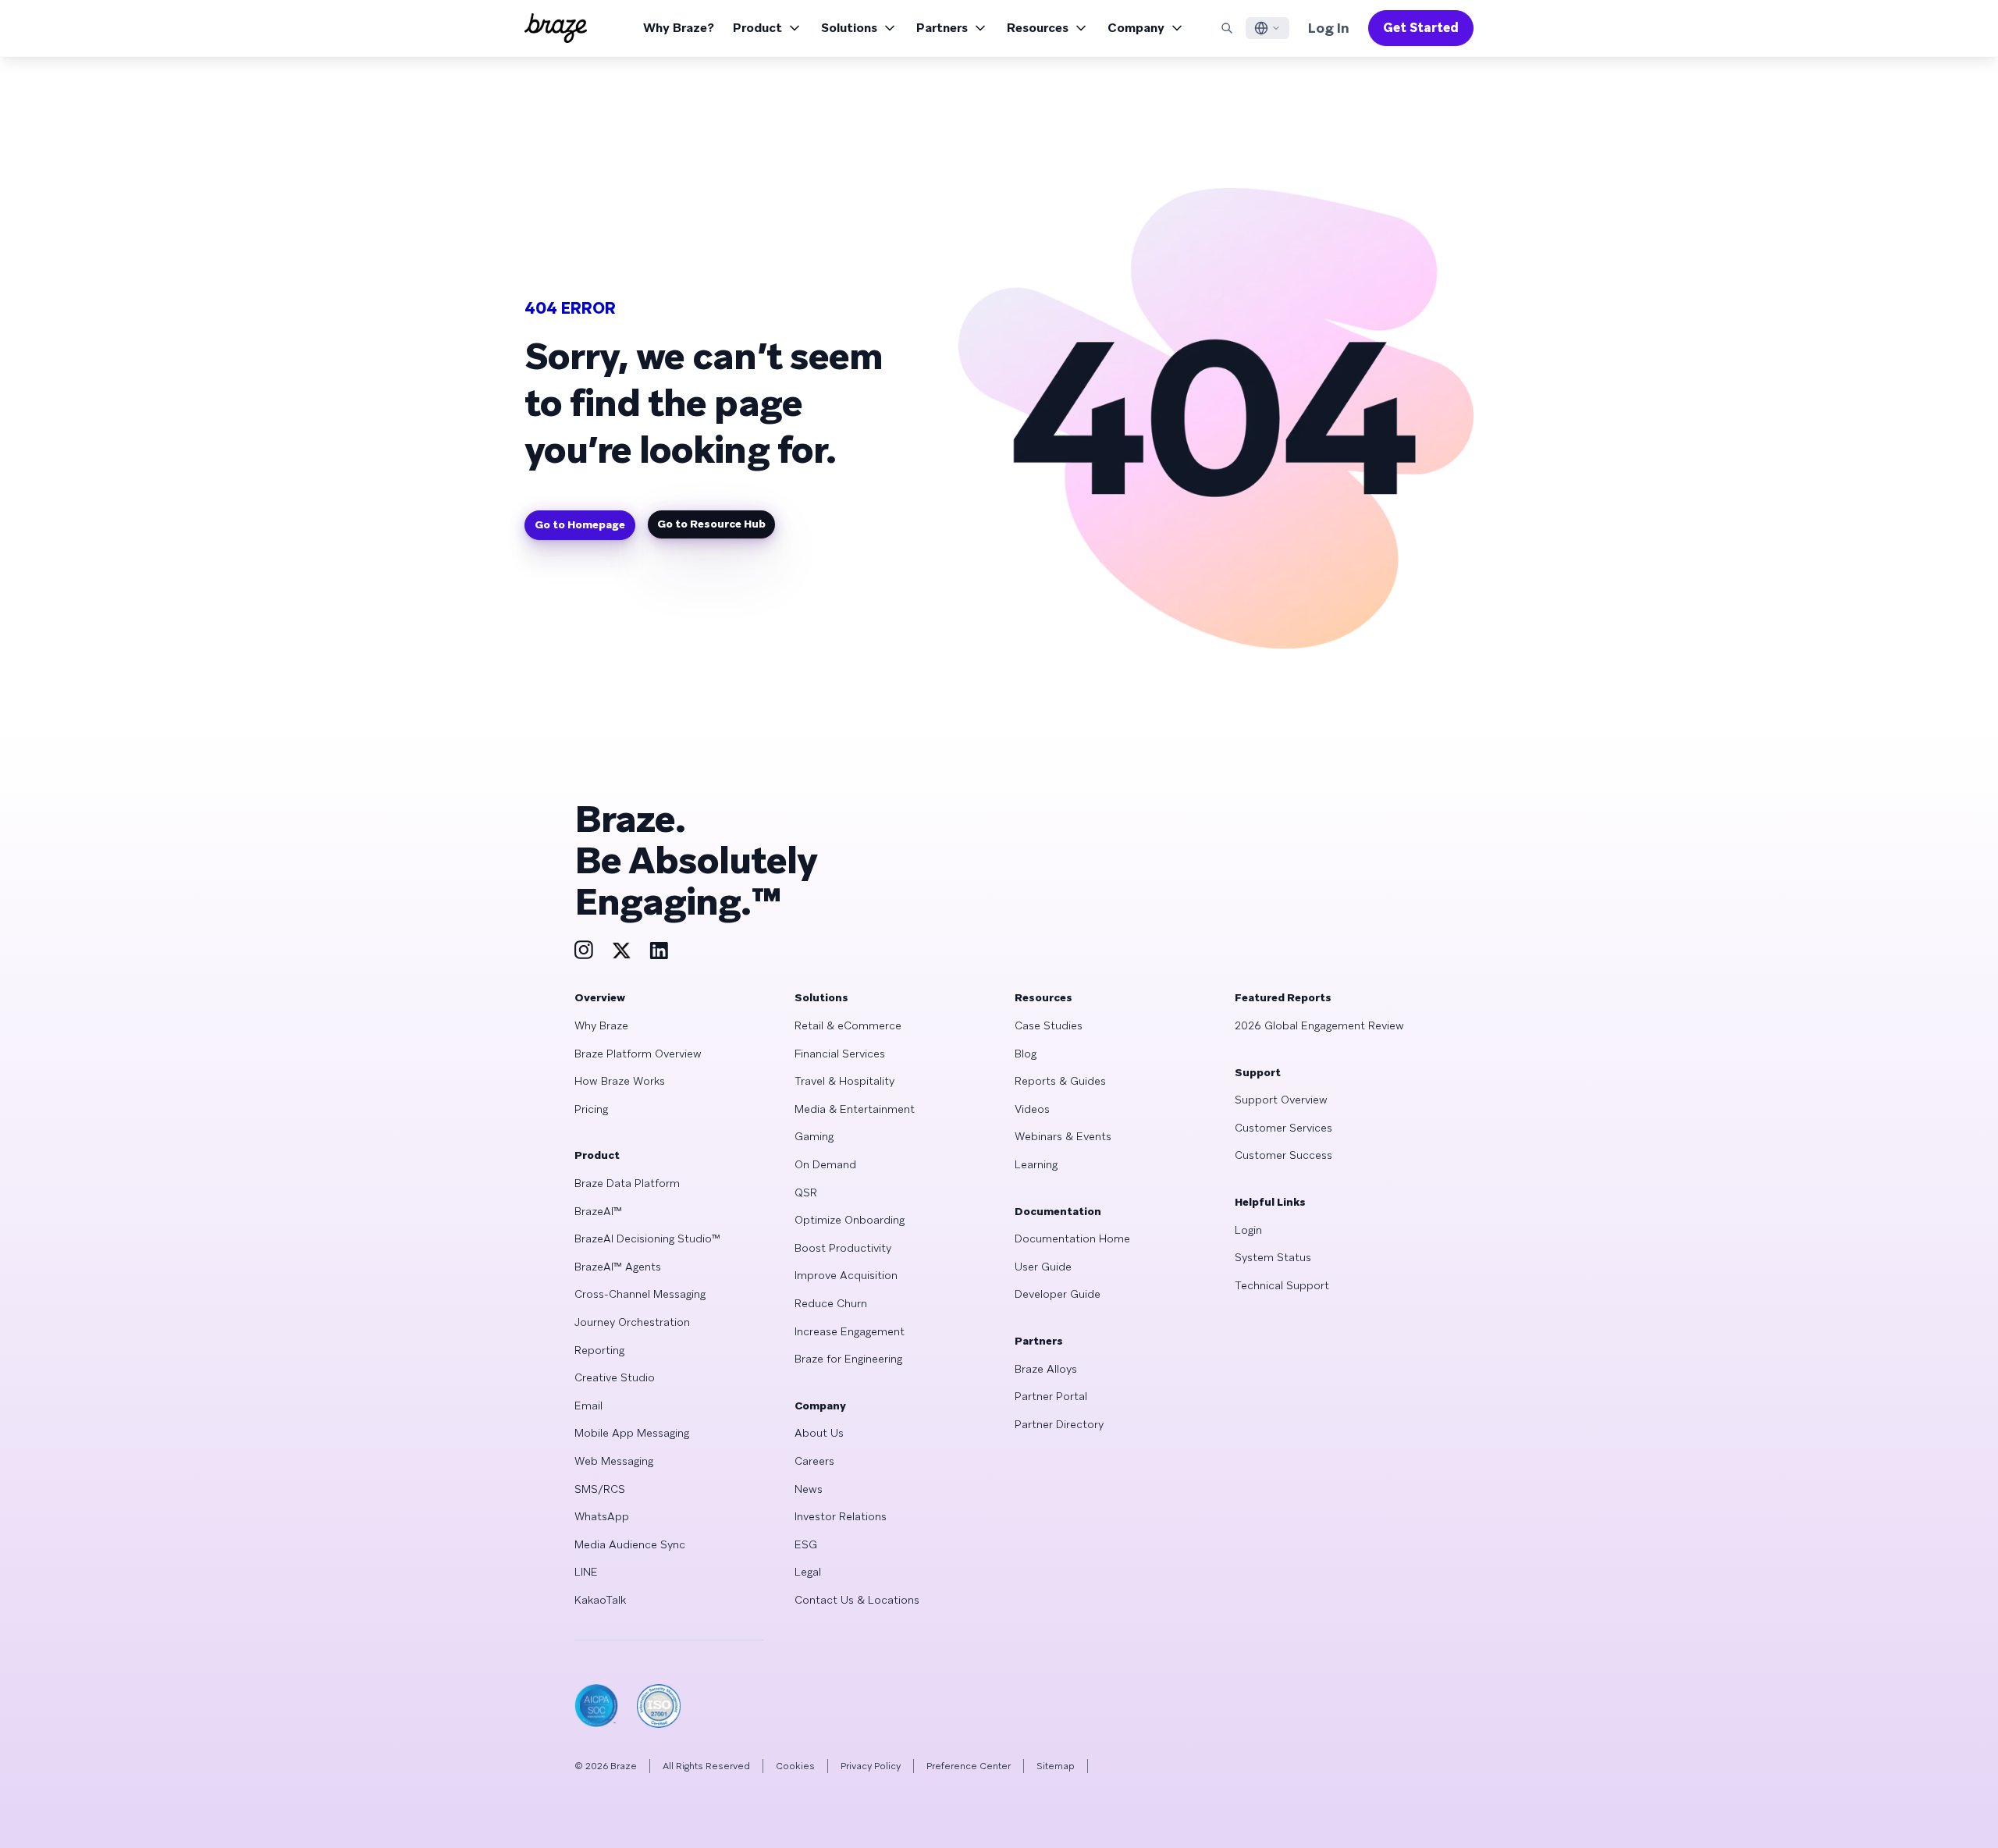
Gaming (814, 1136)
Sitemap (1056, 1766)
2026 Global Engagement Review (1319, 1025)
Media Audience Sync (630, 1544)
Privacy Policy (871, 1766)
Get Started (1421, 28)
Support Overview (1281, 1100)
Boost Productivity (843, 1248)
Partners (942, 28)
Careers (814, 1461)
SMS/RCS (600, 1489)
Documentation (1058, 1211)
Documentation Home (1072, 1239)
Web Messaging (614, 1461)
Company (1136, 28)
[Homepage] (556, 28)
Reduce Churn (831, 1303)
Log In (1329, 28)
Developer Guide (1058, 1294)
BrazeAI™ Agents (618, 1267)
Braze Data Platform (627, 1183)
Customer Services (1283, 1128)
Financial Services (840, 1054)
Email (588, 1406)
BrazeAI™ (598, 1211)
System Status (1273, 1257)
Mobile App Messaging (632, 1433)
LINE (586, 1572)
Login (1248, 1230)
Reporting (599, 1350)
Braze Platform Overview (638, 1054)
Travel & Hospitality (844, 1081)
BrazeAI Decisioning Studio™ (647, 1239)
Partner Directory (1059, 1424)
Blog (1026, 1054)
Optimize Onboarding (850, 1220)
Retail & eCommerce (848, 1025)
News (809, 1489)
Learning (1036, 1164)
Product (757, 28)
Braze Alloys (1046, 1369)
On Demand (825, 1164)
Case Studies (1049, 1025)
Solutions (849, 28)
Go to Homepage (580, 524)
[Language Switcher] (1267, 28)
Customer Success (1283, 1155)
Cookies (795, 1766)
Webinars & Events (1063, 1136)
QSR (806, 1192)
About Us (819, 1433)
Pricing (591, 1109)
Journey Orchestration (632, 1322)
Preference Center (969, 1766)
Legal (808, 1572)
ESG (806, 1544)
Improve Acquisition (846, 1275)
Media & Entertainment (855, 1109)
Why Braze (601, 1025)
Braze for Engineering (848, 1359)
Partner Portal (1051, 1396)
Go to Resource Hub (711, 524)
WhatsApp (602, 1516)
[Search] (1227, 28)
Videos (1032, 1109)
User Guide (1043, 1267)
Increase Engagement (850, 1331)
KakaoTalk (600, 1600)
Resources (1038, 28)
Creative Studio (615, 1377)
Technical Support (1282, 1285)
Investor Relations (841, 1516)
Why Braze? (679, 28)
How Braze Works (620, 1081)
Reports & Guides (1060, 1081)
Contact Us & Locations (857, 1600)
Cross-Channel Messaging (640, 1294)
